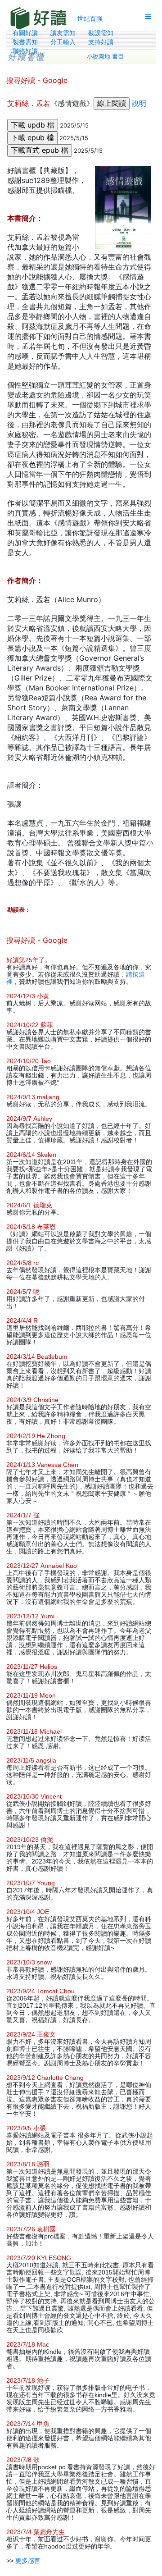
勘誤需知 (101, 33)
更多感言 (28, 2561)
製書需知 (25, 42)
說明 (139, 103)
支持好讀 (101, 42)
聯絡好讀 (25, 51)
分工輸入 (63, 42)
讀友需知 (63, 33)
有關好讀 (25, 33)
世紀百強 (90, 18)
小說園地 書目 (105, 57)
